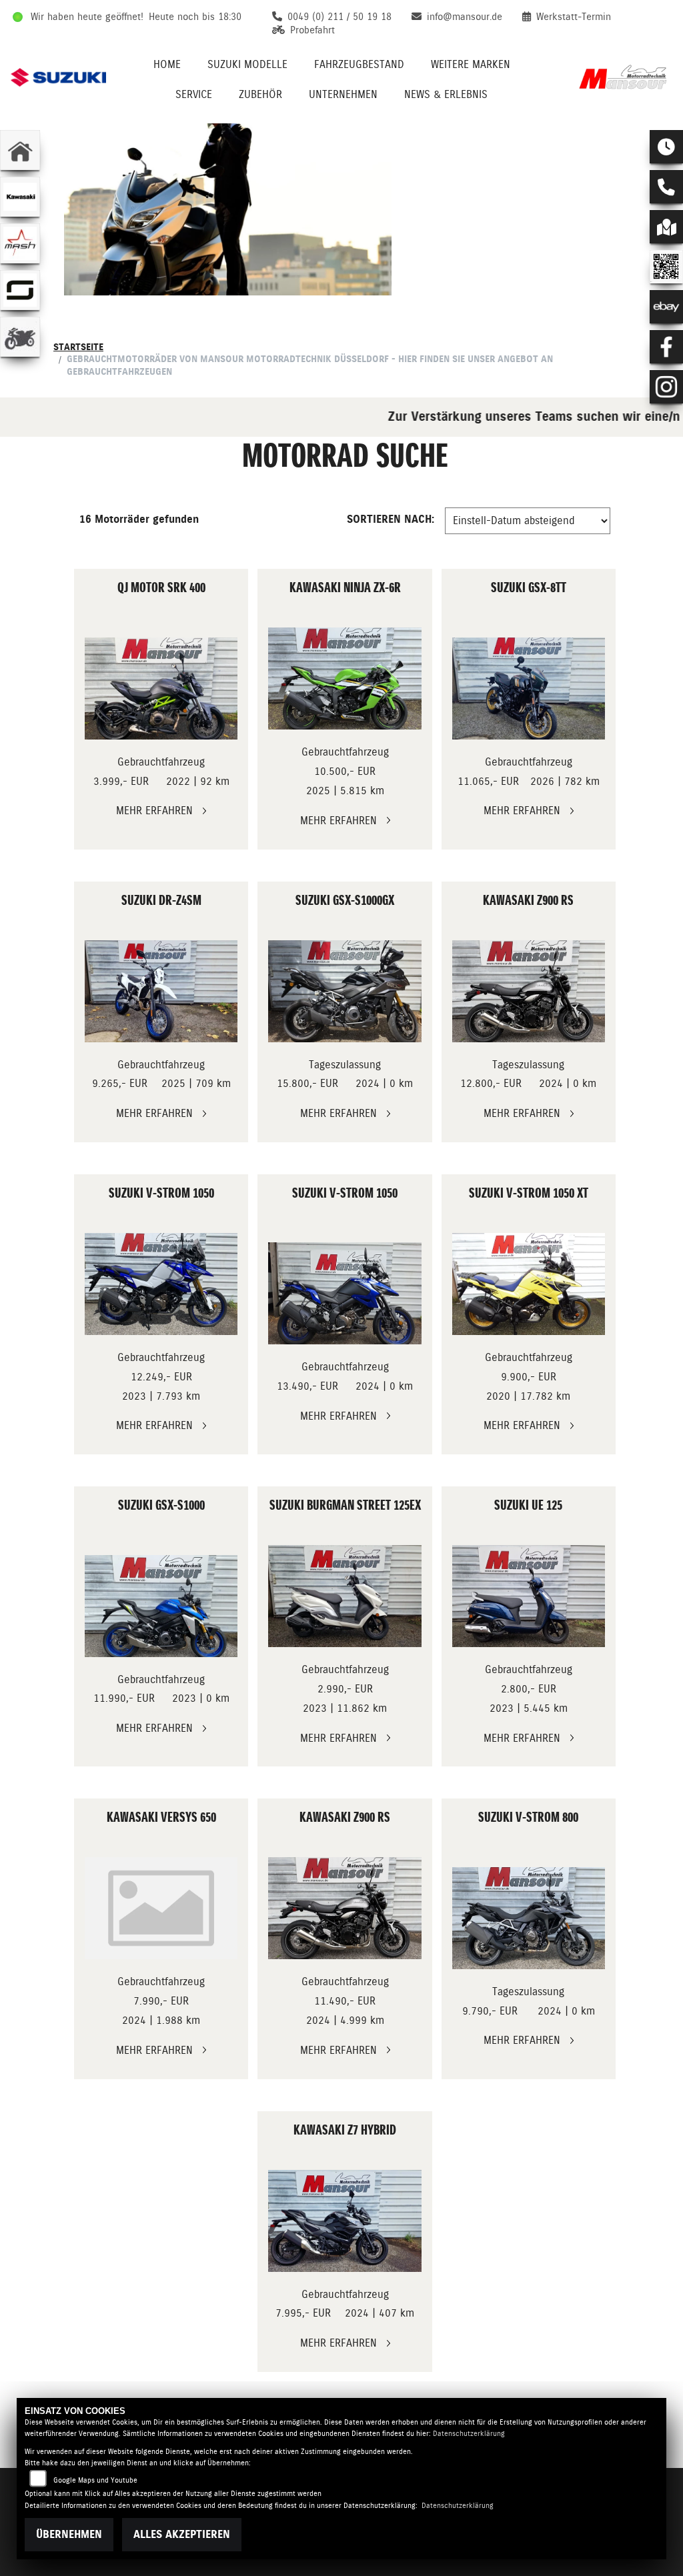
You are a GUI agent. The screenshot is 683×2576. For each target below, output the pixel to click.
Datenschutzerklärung (469, 2434)
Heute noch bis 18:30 (195, 17)
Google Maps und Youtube (95, 2480)
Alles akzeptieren (182, 2534)
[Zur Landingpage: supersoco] (20, 290)
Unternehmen (343, 94)
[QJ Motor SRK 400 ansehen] (161, 689)
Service (194, 94)
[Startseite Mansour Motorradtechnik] (625, 77)
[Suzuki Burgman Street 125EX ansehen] (345, 1596)
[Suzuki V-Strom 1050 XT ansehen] (529, 1284)
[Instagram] (666, 387)
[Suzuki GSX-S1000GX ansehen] (345, 991)
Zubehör (260, 94)
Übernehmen (69, 2534)
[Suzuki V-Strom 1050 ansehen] (161, 1284)
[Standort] (666, 227)
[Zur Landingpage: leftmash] (20, 243)
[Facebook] (666, 347)
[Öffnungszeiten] (666, 147)
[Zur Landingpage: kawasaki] (20, 197)
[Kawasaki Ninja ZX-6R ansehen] (345, 679)
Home (167, 64)
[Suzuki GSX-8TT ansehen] (529, 689)
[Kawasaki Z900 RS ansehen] (529, 991)
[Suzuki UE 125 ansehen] (529, 1596)
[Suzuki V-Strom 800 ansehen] (529, 1918)
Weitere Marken (471, 64)
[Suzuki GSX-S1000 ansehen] (161, 1606)
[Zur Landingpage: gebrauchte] (20, 337)
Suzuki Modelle (247, 64)
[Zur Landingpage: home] (20, 150)
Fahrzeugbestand (359, 64)
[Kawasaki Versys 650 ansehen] (161, 1908)
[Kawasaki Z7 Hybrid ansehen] (345, 2221)
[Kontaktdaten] (666, 187)
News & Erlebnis (446, 94)
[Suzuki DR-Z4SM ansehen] (161, 991)
